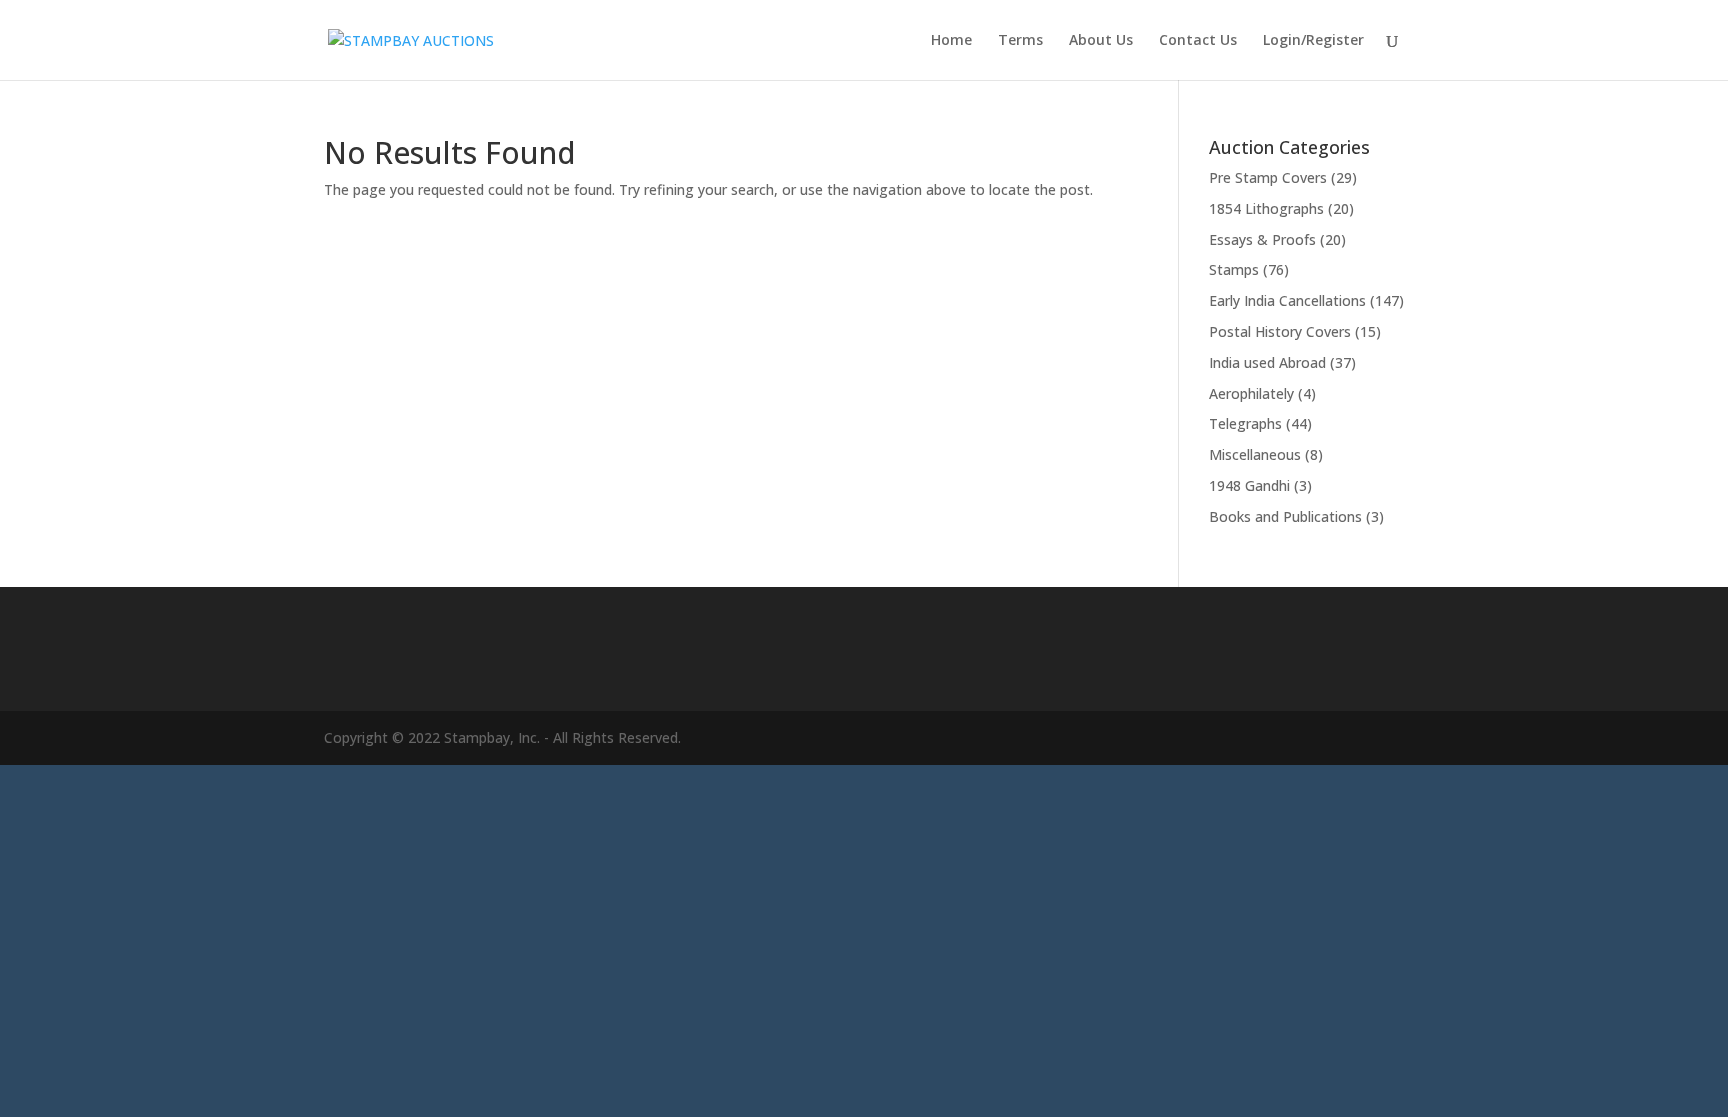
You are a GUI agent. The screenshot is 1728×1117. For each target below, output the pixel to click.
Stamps (1234, 269)
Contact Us (1198, 41)
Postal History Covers (1280, 331)
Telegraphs (1245, 423)
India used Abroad (1267, 362)
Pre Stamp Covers (1268, 177)
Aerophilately (1251, 393)
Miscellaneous (1255, 454)
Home (951, 41)
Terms (1020, 41)
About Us (1101, 41)
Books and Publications (1285, 516)
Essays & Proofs (1262, 239)
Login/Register (1313, 41)
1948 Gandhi (1249, 485)
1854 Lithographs (1266, 208)
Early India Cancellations (1287, 300)
